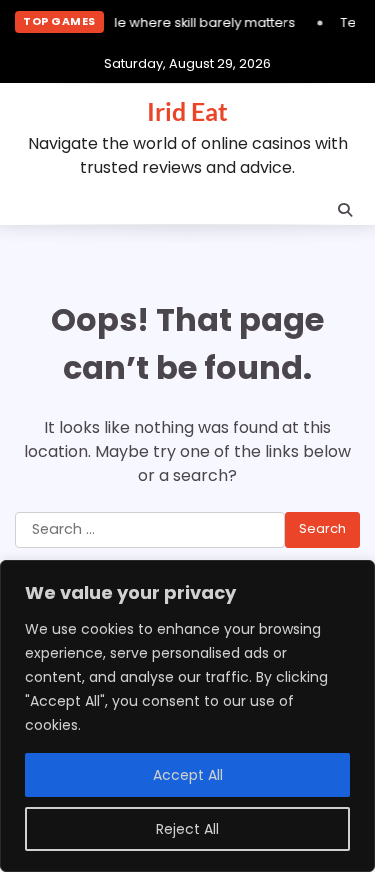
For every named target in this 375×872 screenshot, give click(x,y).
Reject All (187, 829)
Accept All (188, 775)
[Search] (345, 210)
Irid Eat (187, 111)
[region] (187, 716)
